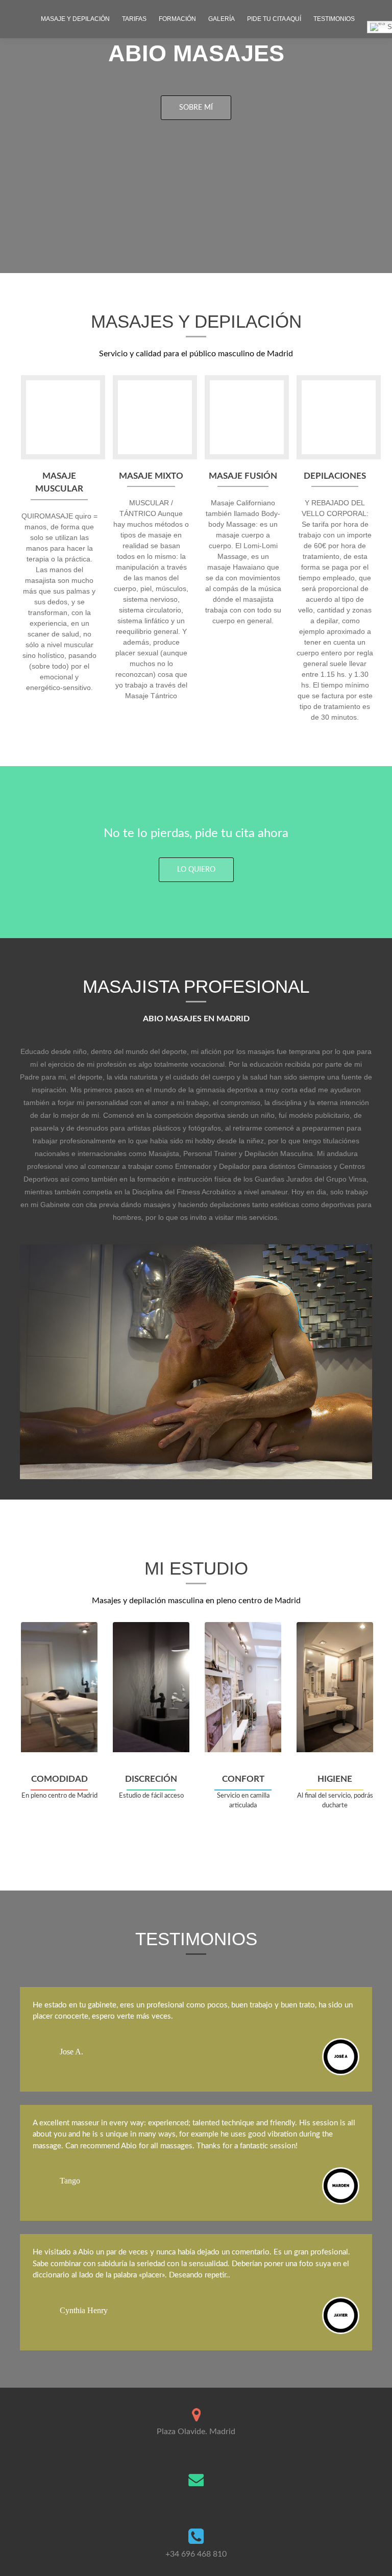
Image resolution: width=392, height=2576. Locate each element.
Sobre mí (196, 108)
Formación (177, 19)
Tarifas (134, 19)
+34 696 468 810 (196, 2554)
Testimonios (334, 19)
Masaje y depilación (75, 19)
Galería (222, 19)
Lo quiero (196, 870)
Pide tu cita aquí (274, 19)
